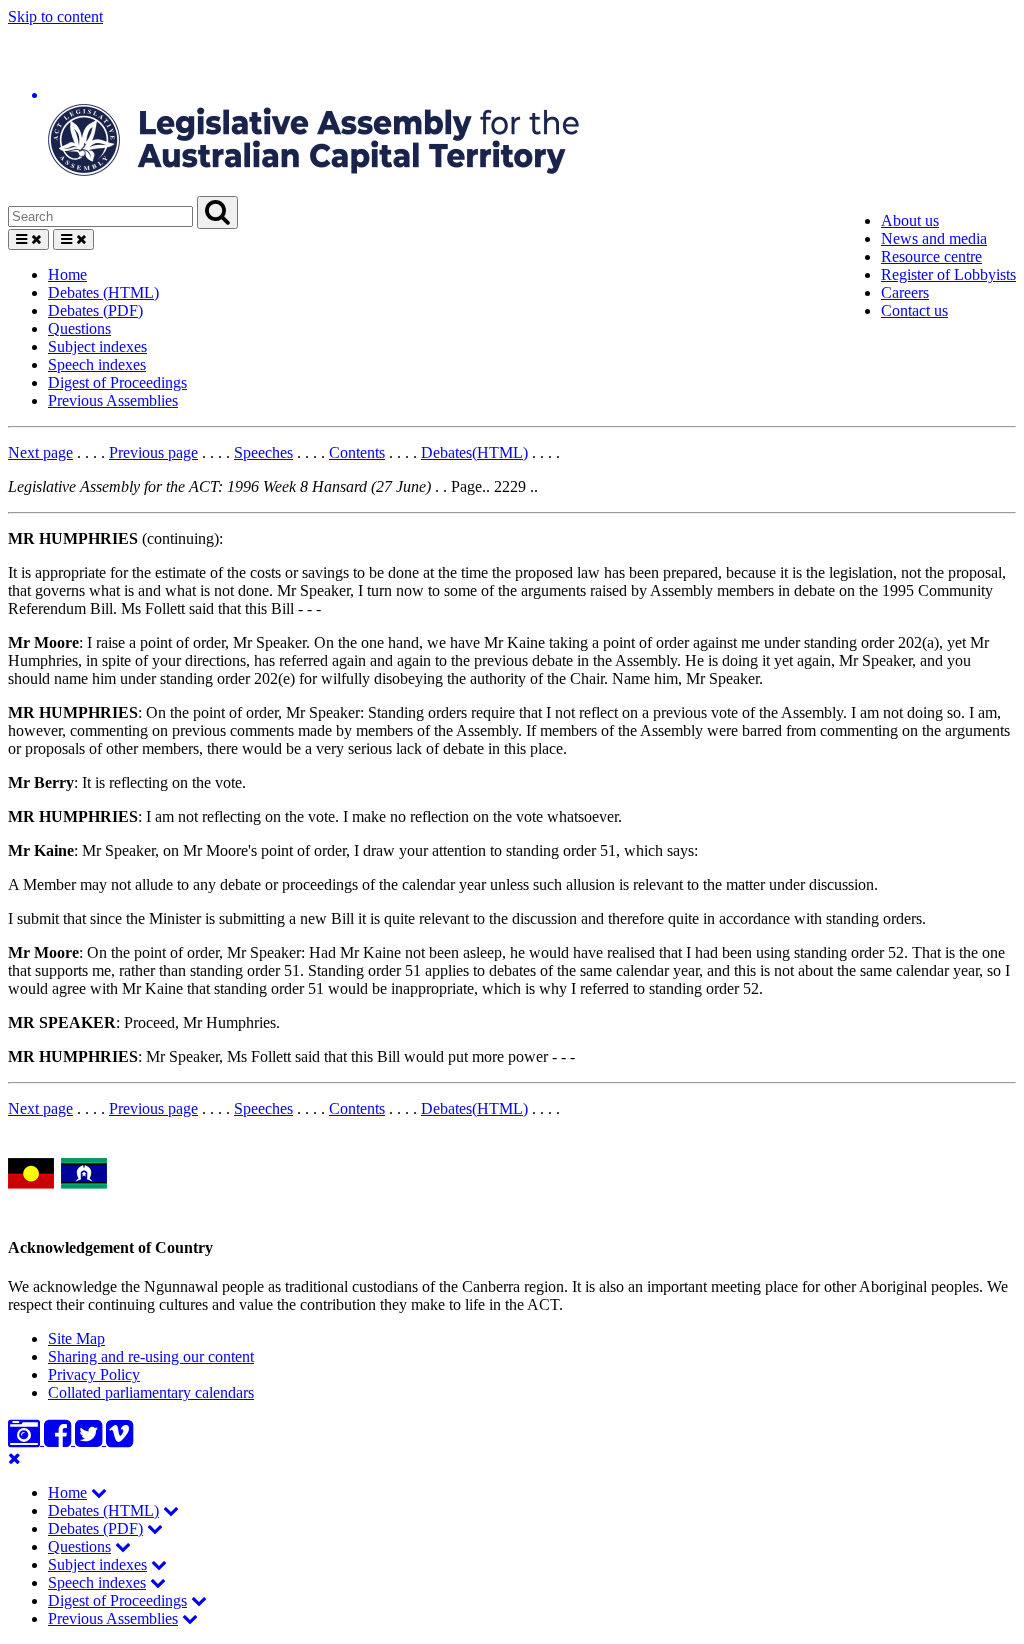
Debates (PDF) (95, 310)
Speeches (263, 452)
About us (910, 220)
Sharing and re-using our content (151, 1356)
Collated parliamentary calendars (151, 1392)
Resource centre (931, 256)
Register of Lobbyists (948, 274)
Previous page (153, 452)
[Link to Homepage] (512, 111)
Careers (905, 292)
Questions (79, 328)
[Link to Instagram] (26, 1439)
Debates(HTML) (474, 452)
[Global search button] (217, 212)
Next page (40, 452)
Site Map (76, 1338)
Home (67, 274)
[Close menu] (14, 1458)
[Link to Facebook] (59, 1439)
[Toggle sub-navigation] (99, 1492)
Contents (357, 452)
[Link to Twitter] (90, 1439)
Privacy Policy (94, 1374)
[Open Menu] (28, 239)
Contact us (914, 310)
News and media (934, 238)
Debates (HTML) (103, 292)
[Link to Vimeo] (119, 1439)
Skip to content (55, 16)
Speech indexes (97, 364)
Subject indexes (97, 346)
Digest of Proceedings (117, 382)
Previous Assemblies (113, 400)
